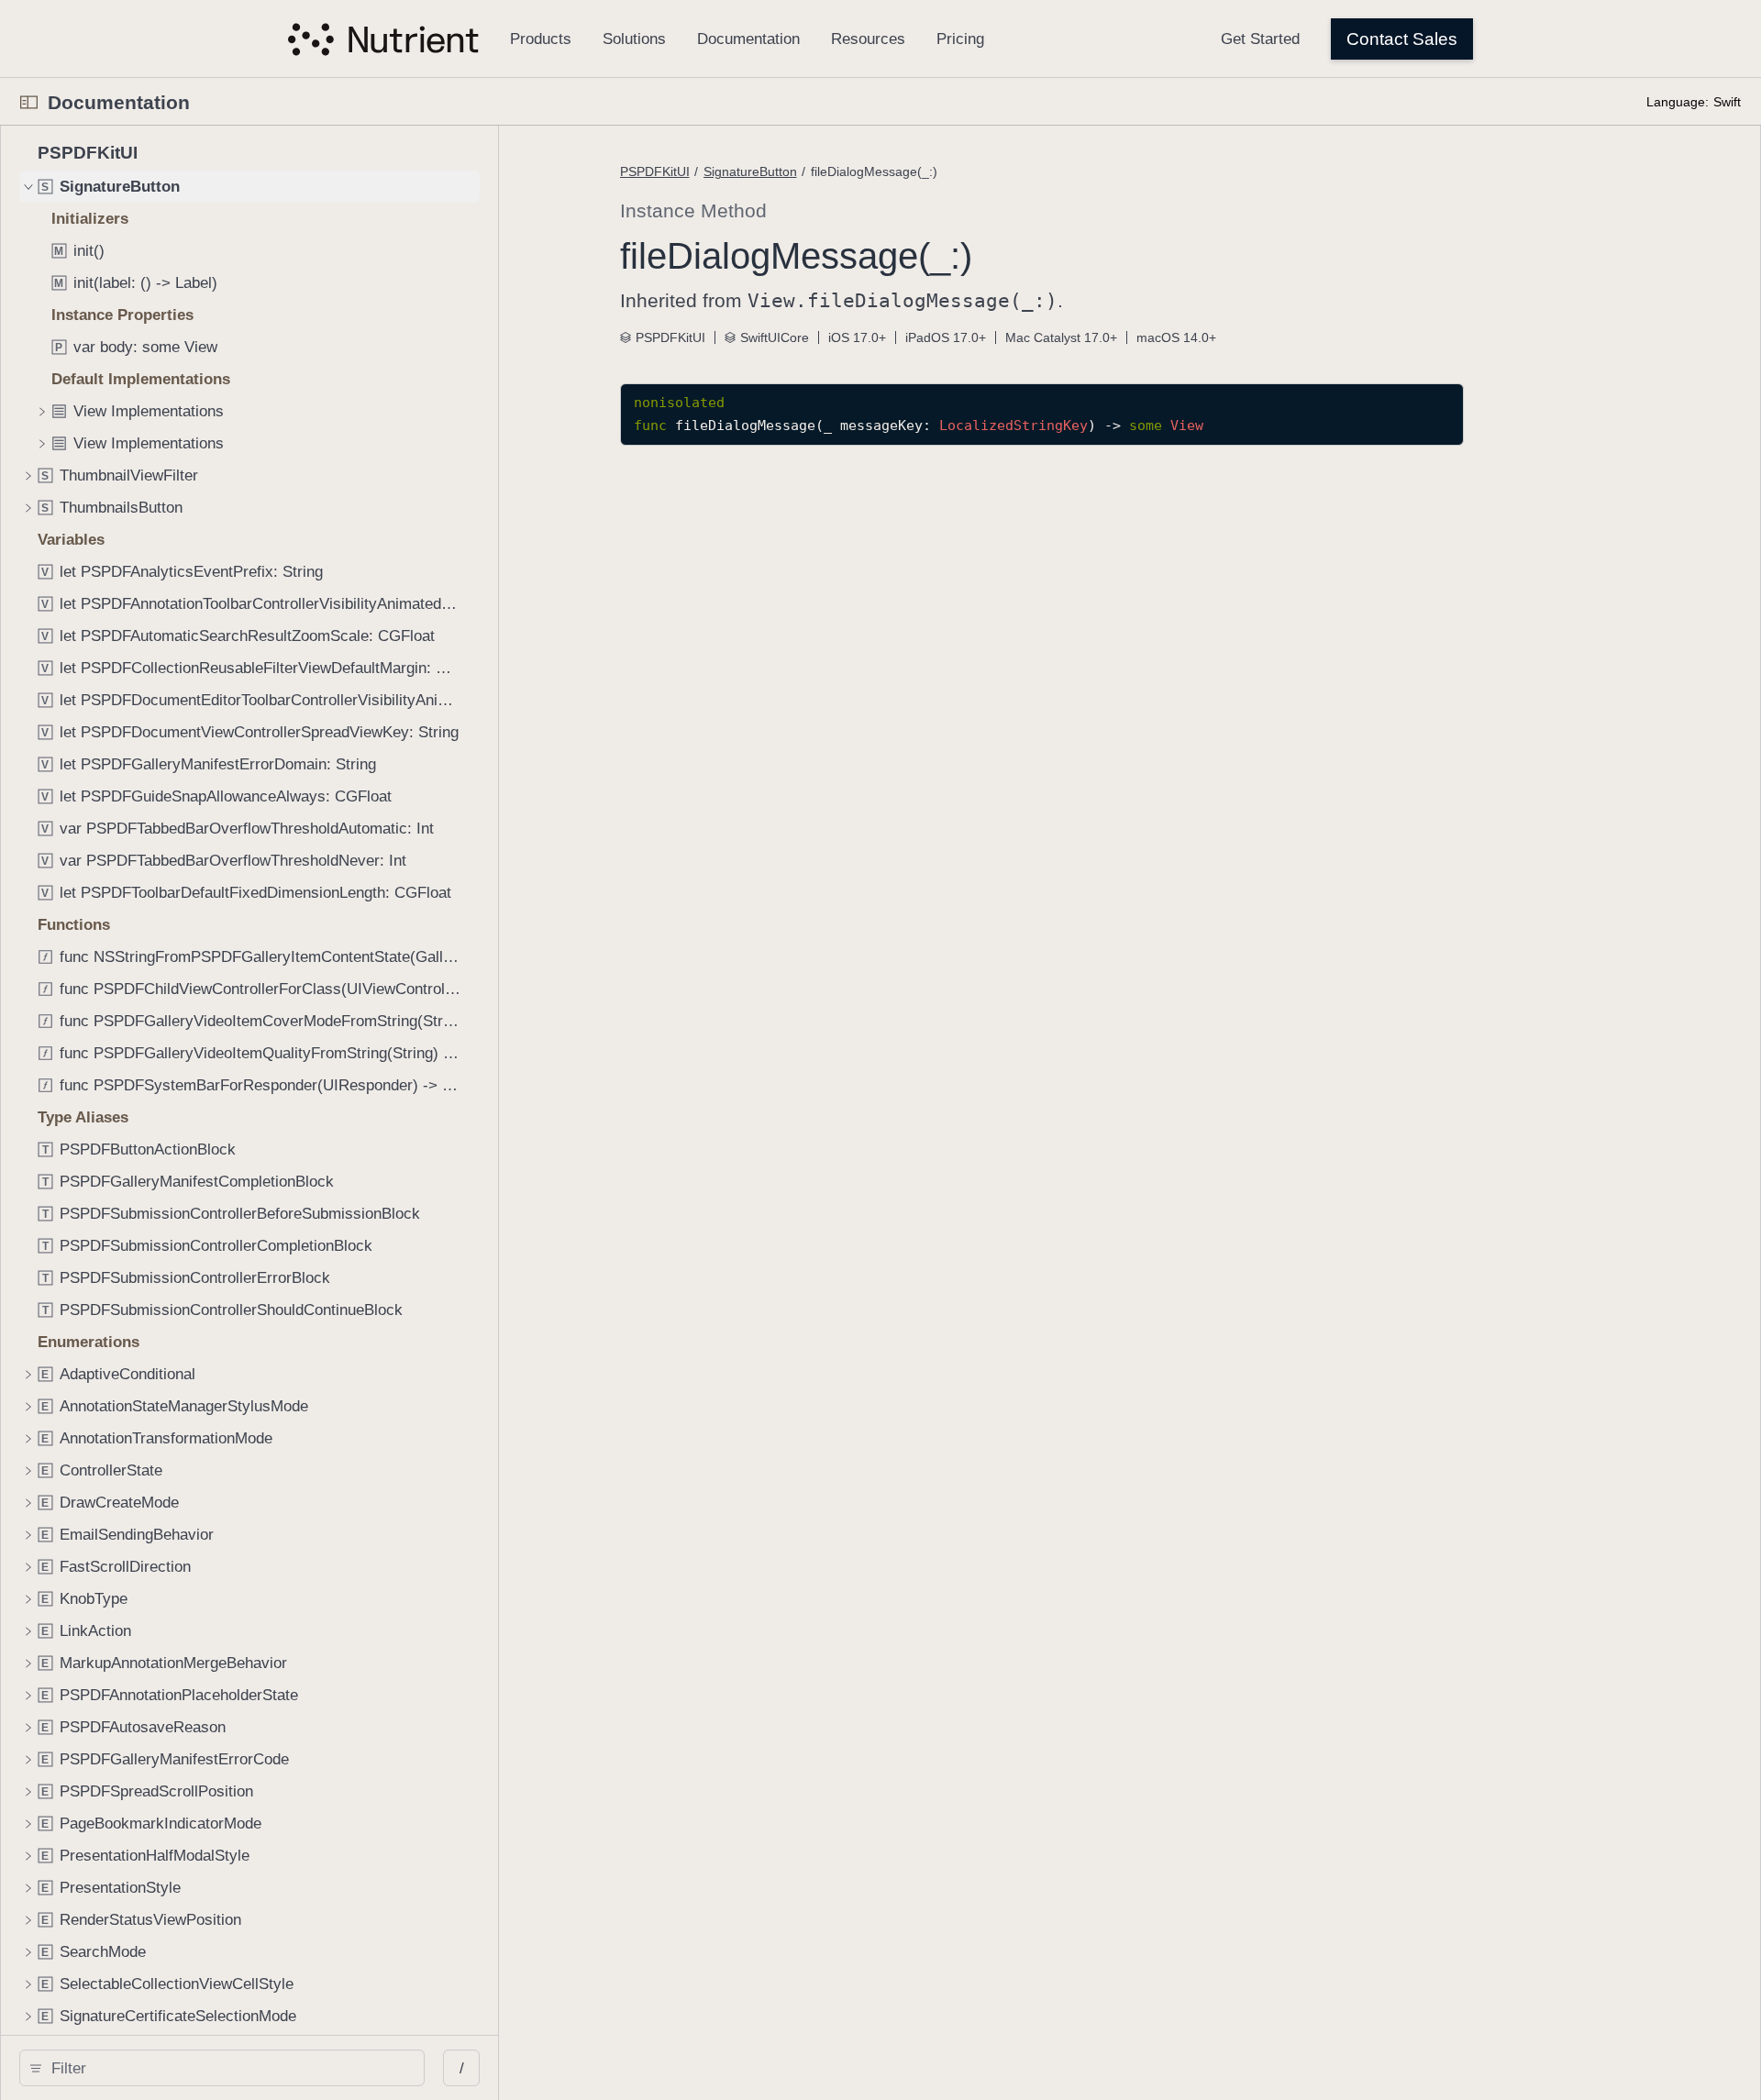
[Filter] (228, 2068)
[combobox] (228, 2068)
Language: (1678, 102)
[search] (222, 2068)
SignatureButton (750, 171)
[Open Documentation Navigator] (29, 102)
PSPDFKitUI (655, 171)
